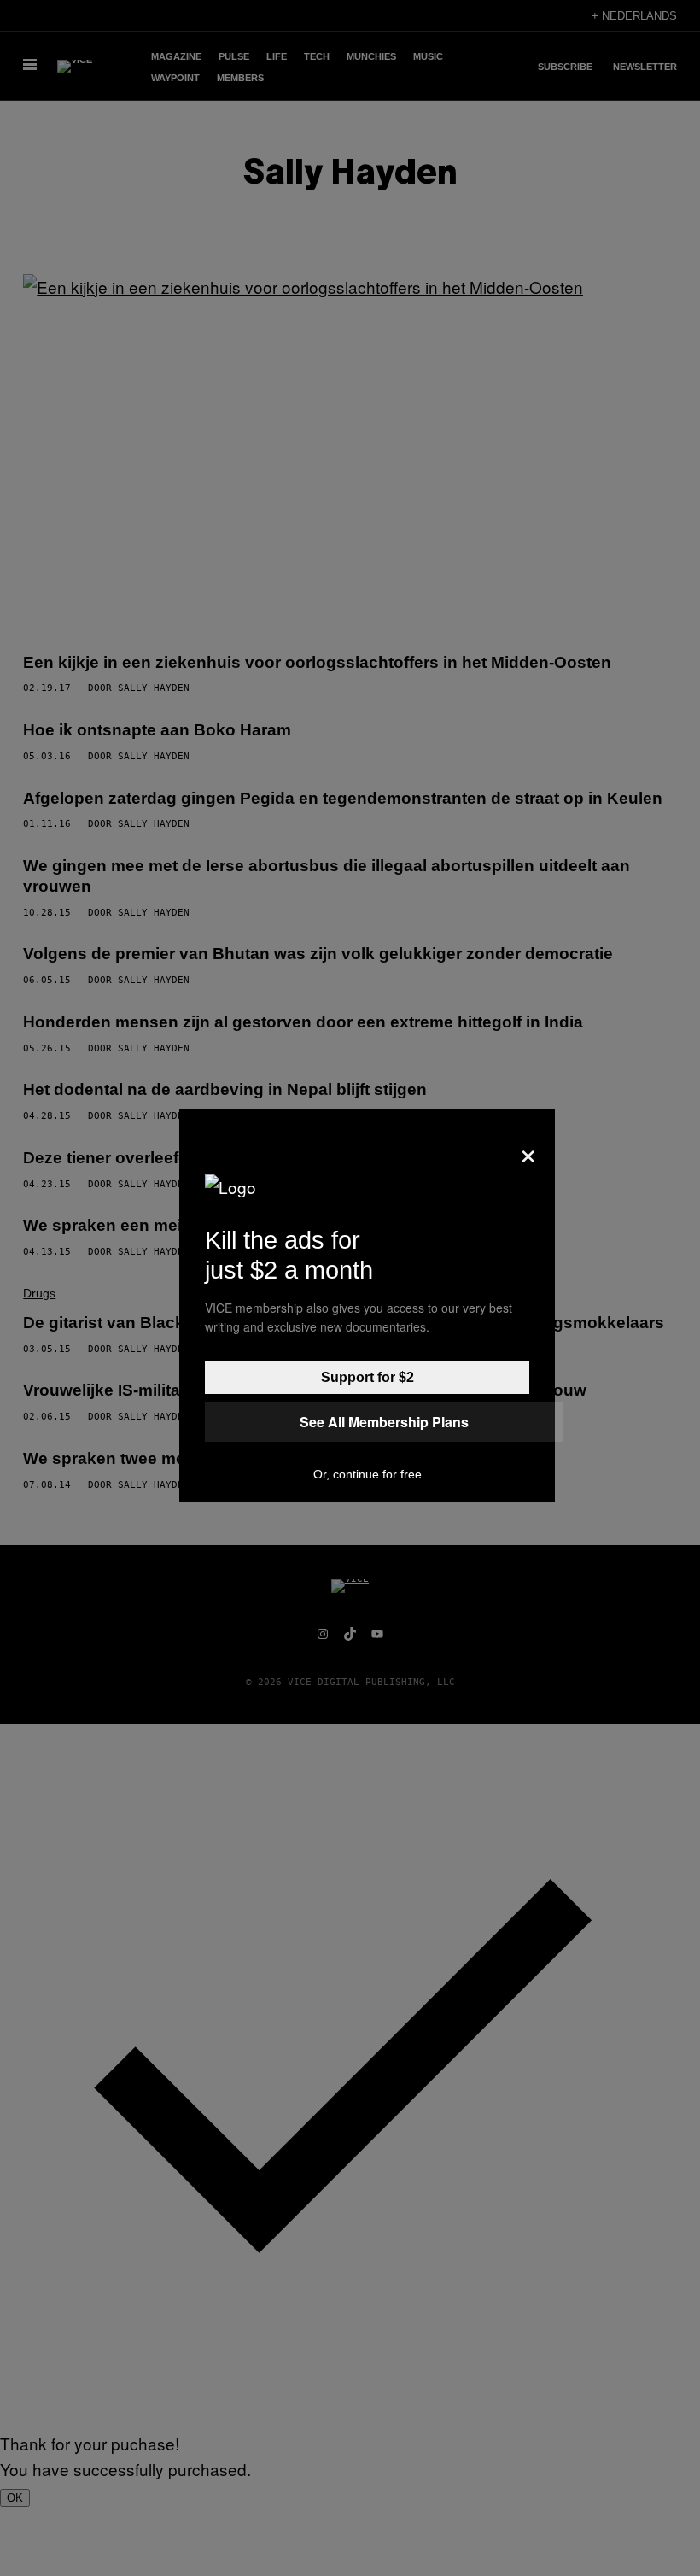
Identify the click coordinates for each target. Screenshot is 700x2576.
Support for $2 (367, 1377)
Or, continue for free (367, 1474)
